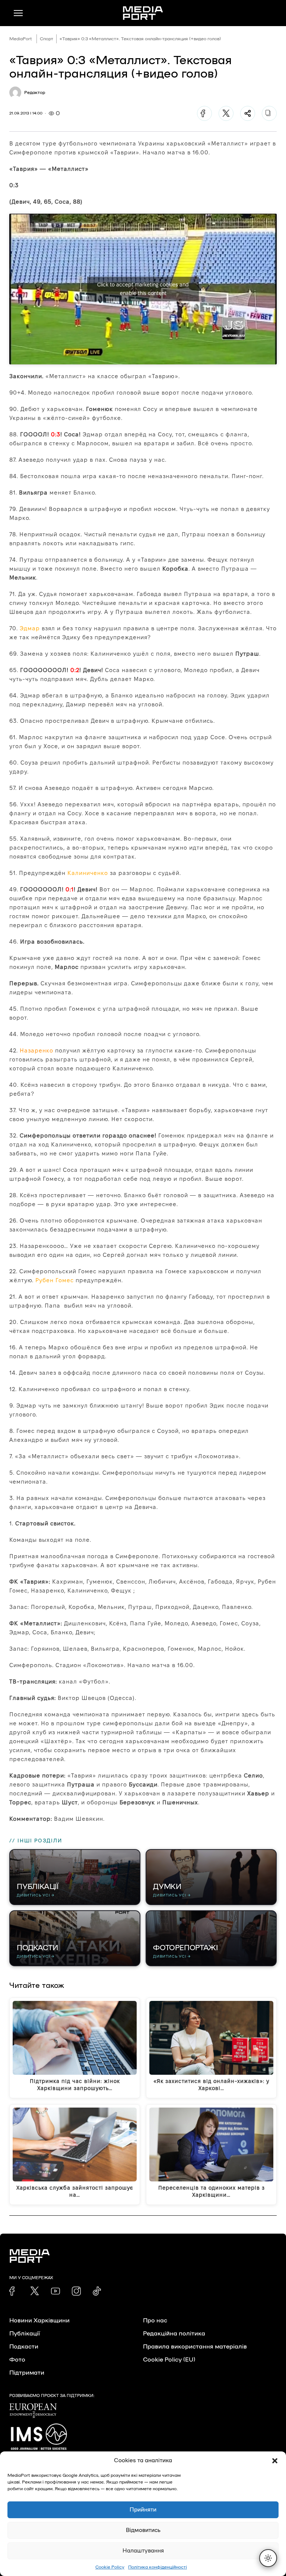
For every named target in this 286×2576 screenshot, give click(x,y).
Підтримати (27, 2373)
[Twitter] (226, 113)
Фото (17, 2360)
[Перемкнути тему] (268, 2558)
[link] (14, 2291)
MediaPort (21, 39)
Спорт (47, 39)
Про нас (155, 2321)
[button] (275, 2461)
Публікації (25, 2334)
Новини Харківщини (39, 2321)
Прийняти (143, 2510)
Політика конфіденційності (158, 2567)
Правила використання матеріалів (195, 2347)
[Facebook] (204, 113)
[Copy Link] (269, 113)
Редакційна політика (174, 2334)
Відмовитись (143, 2530)
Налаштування (143, 2551)
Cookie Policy (110, 2567)
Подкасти (24, 2347)
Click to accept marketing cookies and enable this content (143, 289)
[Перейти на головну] (143, 13)
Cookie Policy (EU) (169, 2360)
